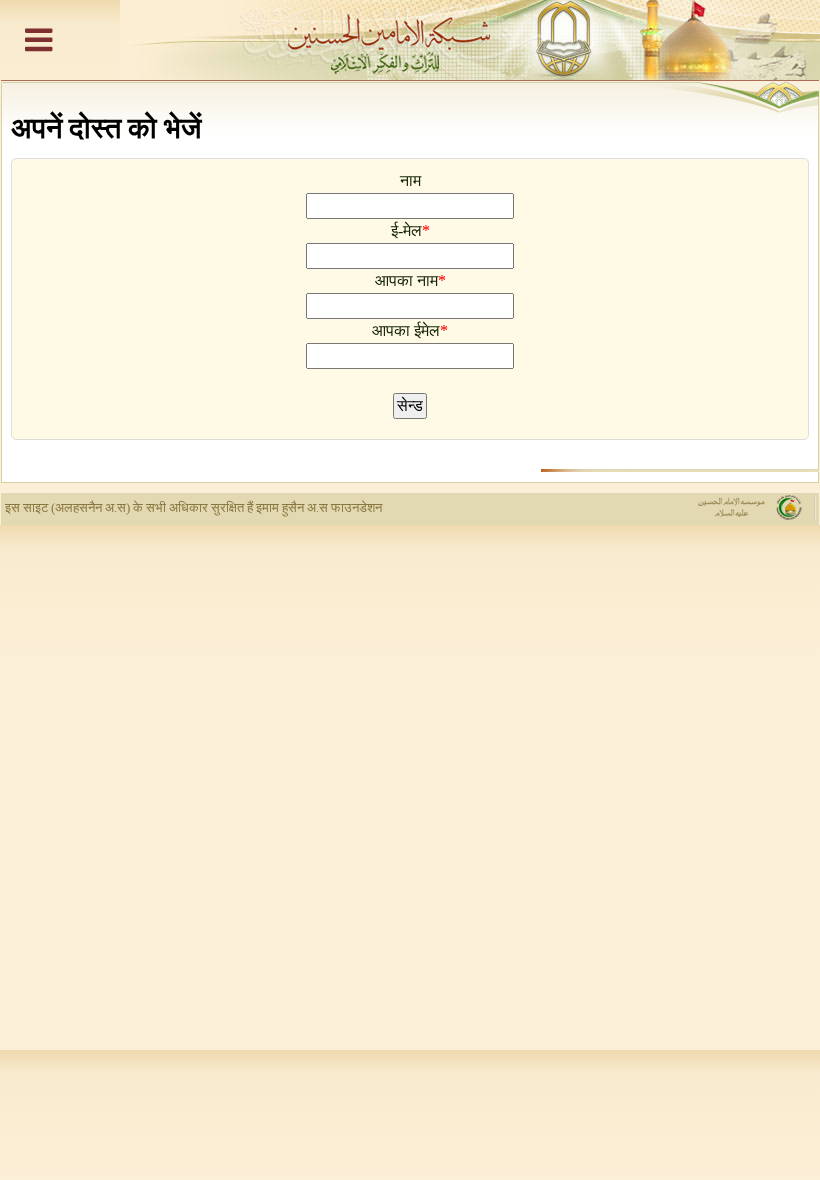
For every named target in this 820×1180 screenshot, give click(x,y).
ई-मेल (406, 230)
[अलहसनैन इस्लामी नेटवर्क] (410, 40)
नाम (410, 180)
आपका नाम (406, 280)
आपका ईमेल (406, 330)
